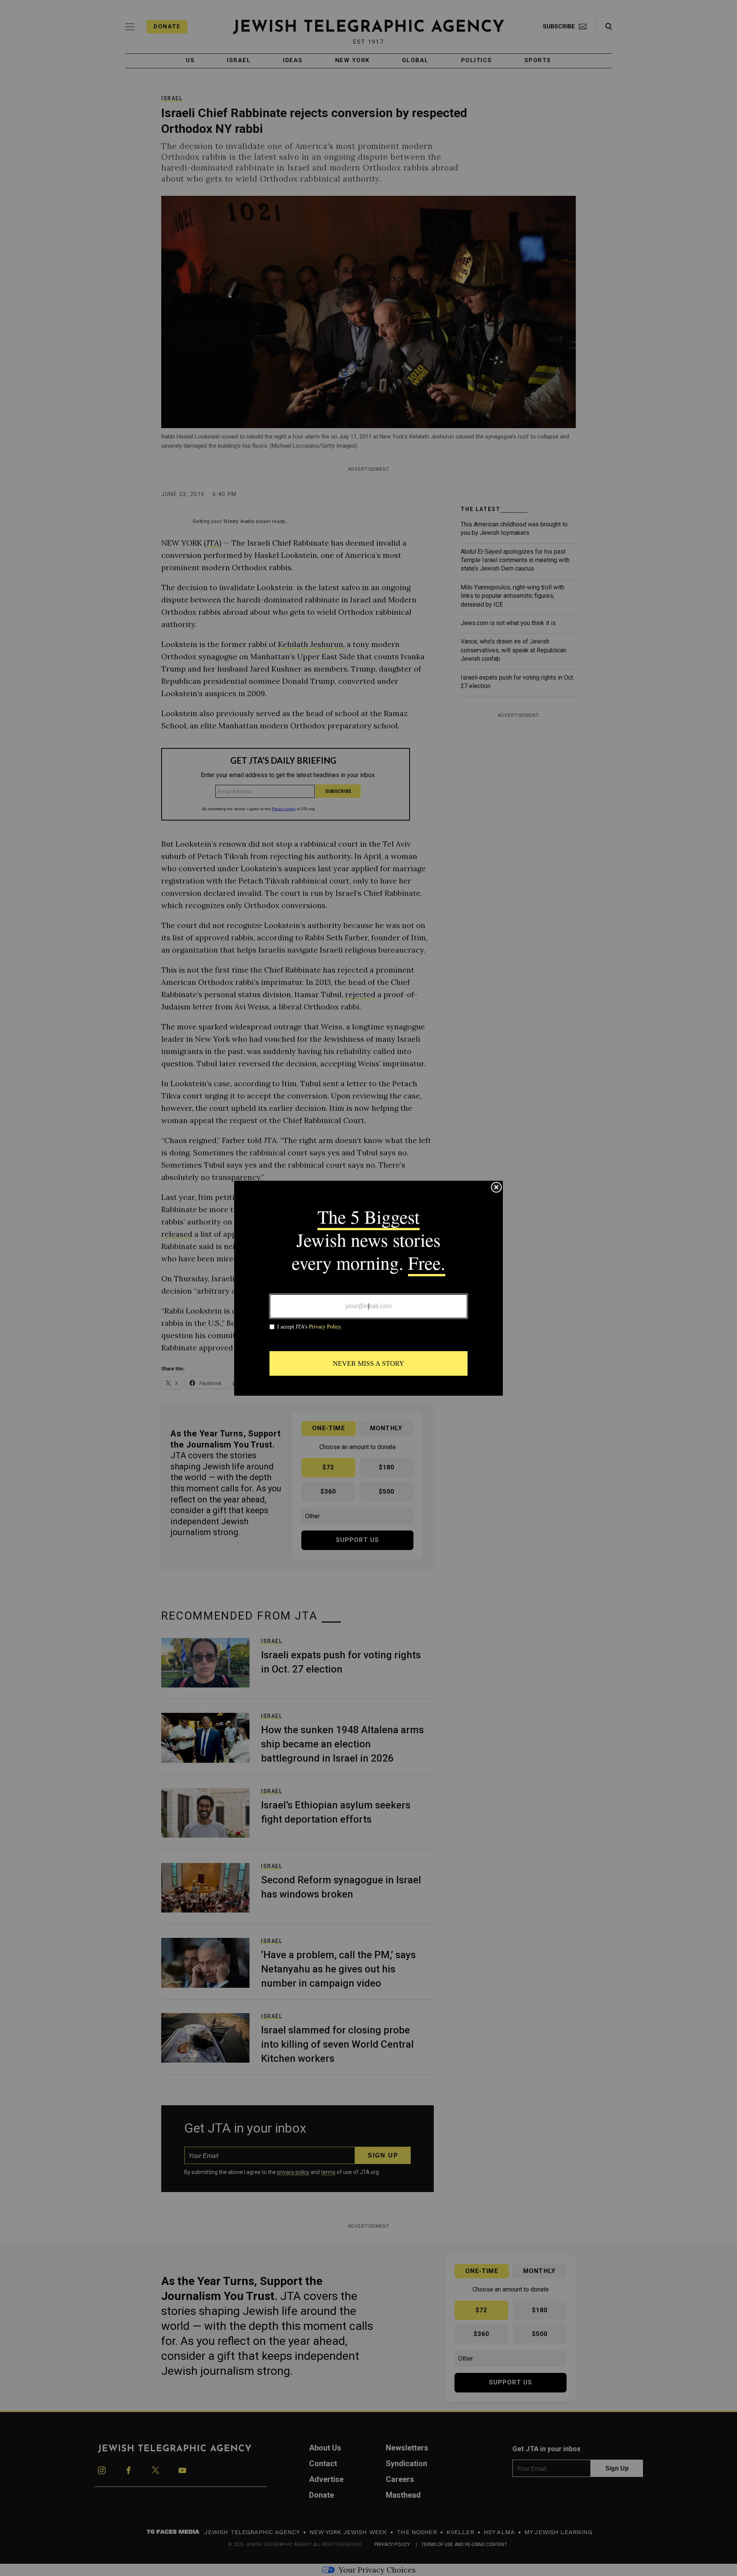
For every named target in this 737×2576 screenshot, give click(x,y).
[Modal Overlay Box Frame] (368, 1288)
